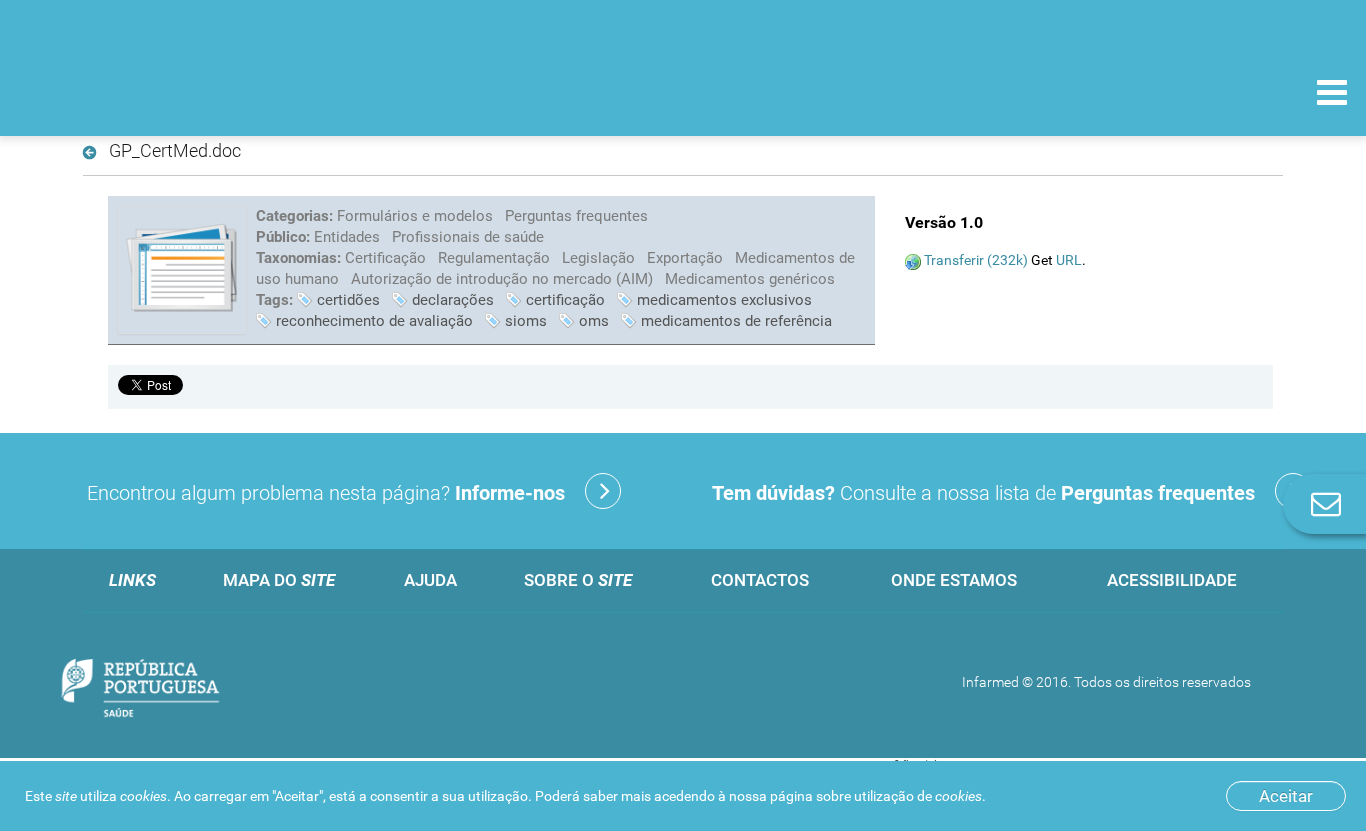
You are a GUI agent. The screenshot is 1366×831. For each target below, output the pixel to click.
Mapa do (279, 580)
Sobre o (578, 580)
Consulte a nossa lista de (983, 493)
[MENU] (1332, 95)
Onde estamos (954, 580)
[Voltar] (93, 153)
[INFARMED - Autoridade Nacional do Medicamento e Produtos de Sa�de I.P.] (152, 91)
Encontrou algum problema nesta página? (326, 493)
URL (1069, 260)
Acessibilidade (1172, 580)
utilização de (918, 796)
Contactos (760, 580)
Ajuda (430, 580)
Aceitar (1286, 796)
